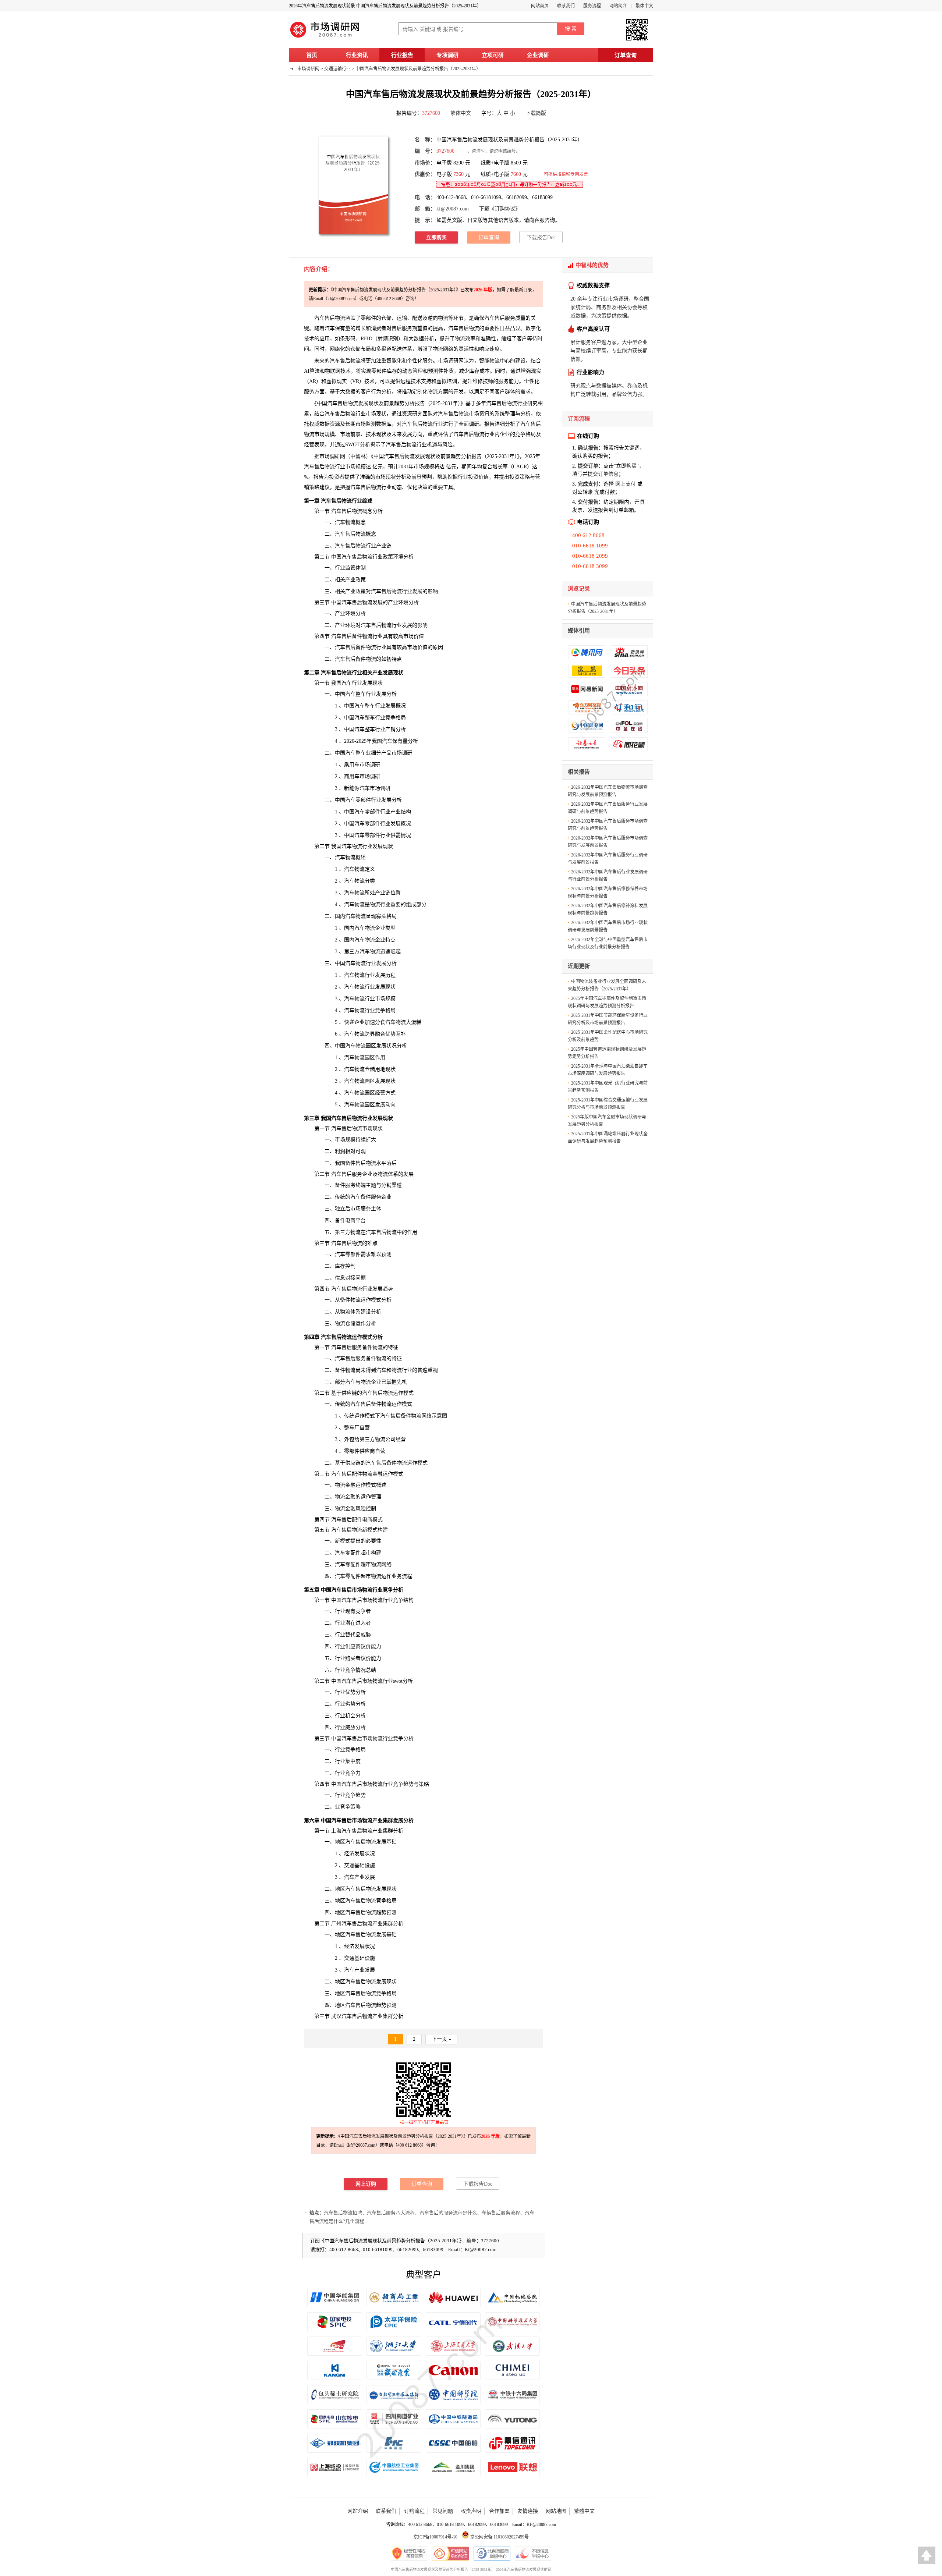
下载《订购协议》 (500, 209)
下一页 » (441, 2039)
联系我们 (566, 6)
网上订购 (366, 2184)
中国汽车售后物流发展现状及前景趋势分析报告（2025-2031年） (418, 69)
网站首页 (540, 6)
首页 (312, 55)
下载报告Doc (541, 237)
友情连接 (528, 2511)
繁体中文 (644, 6)
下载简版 (536, 113)
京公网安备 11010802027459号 (499, 2537)
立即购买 (436, 237)
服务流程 (592, 6)
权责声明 (471, 2511)
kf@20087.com (453, 209)
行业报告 (402, 55)
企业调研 (538, 55)
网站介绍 (358, 2511)
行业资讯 (357, 55)
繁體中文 (584, 2511)
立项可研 (493, 55)
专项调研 (447, 55)
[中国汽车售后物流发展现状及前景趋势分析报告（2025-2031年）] (353, 185)
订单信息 (608, 474)
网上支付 (626, 484)
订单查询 (626, 55)
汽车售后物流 (464, 328)
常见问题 (443, 2511)
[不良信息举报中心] (533, 2554)
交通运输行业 (337, 69)
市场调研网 (308, 69)
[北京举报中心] (492, 2554)
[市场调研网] (326, 38)
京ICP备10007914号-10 (435, 2537)
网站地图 (556, 2511)
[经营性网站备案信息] (409, 2554)
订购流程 (414, 2511)
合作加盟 (499, 2511)
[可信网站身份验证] (450, 2554)
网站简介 (618, 6)
